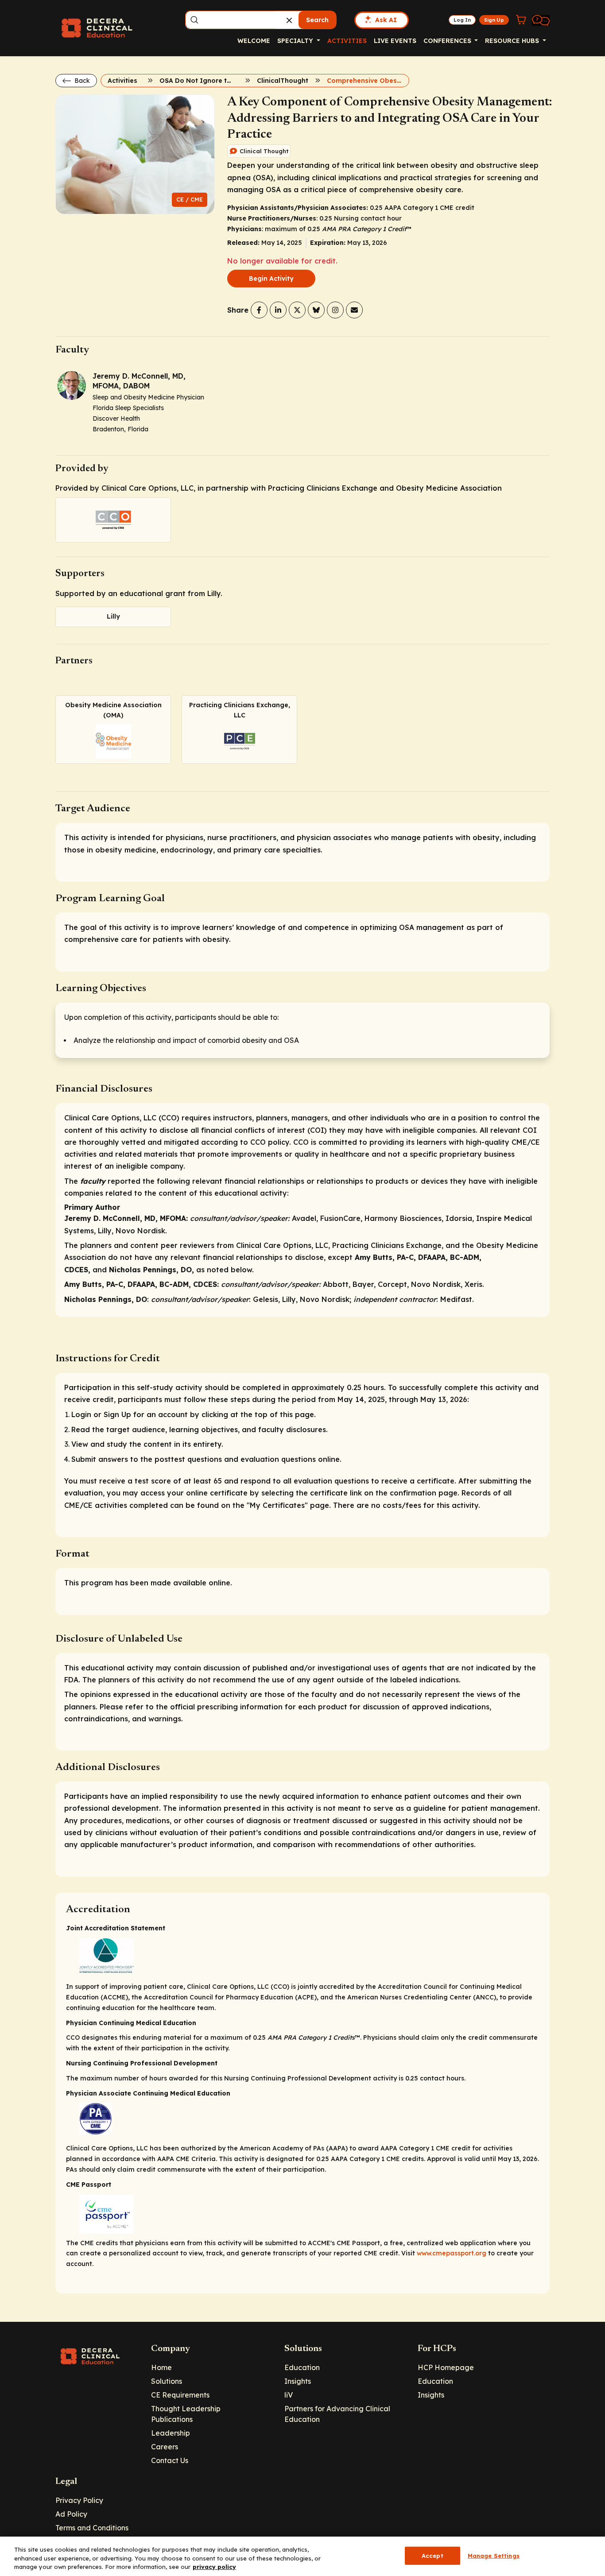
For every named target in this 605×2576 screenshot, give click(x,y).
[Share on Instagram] (335, 310)
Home (161, 2367)
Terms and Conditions (92, 2528)
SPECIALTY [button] (296, 41)
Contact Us (170, 2460)
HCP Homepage (446, 2367)
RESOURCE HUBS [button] (513, 41)
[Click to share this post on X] (297, 310)
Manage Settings (494, 2555)
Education (302, 2367)
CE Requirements (180, 2395)
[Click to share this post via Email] (354, 310)
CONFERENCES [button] (448, 41)
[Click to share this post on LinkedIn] (278, 310)
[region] (302, 2556)
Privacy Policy (79, 2500)
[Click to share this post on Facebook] (259, 310)
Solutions (167, 2381)
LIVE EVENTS (395, 41)
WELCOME (254, 41)
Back (81, 81)
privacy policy (214, 2567)
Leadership (171, 2433)
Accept (432, 2555)
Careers (165, 2447)
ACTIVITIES (347, 41)
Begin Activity (271, 279)
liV (289, 2395)
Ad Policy (71, 2514)
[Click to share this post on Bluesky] (316, 310)
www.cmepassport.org (452, 2253)
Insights (298, 2381)
